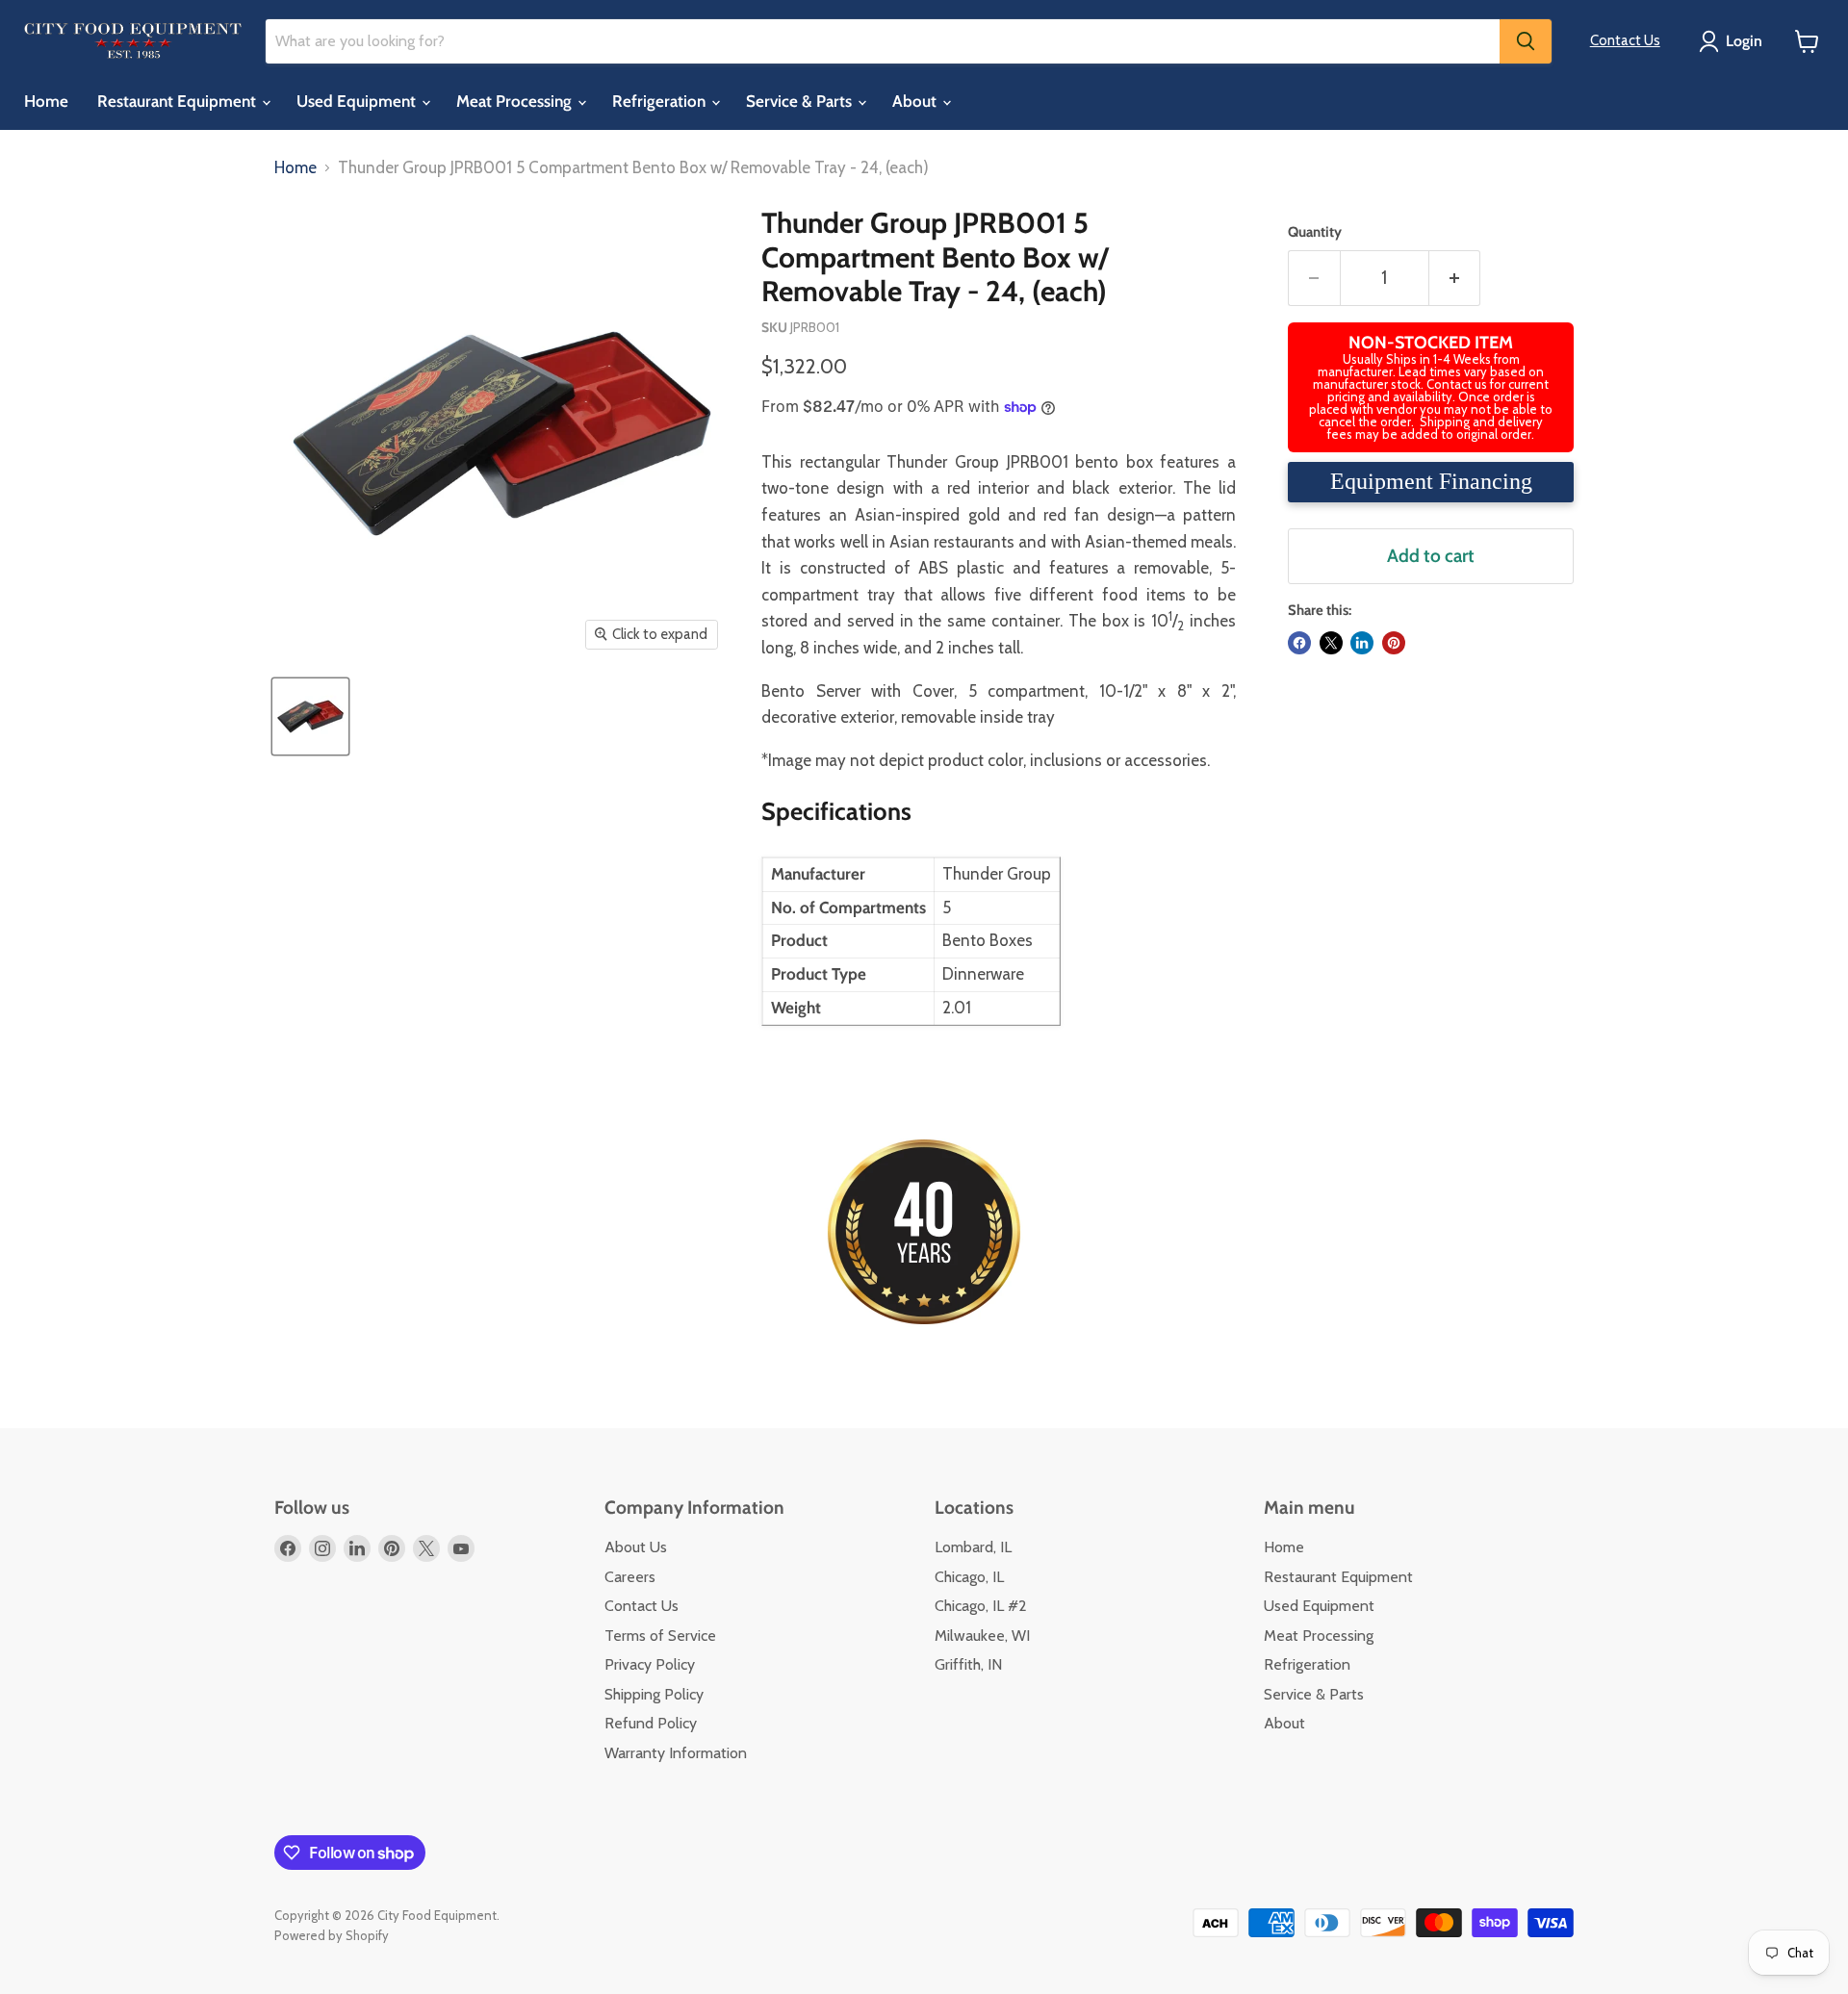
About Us (636, 1547)
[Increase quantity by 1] (1455, 278)
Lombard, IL (973, 1547)
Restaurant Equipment (179, 101)
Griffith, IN (968, 1664)
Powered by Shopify (332, 1935)
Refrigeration (661, 101)
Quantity (1315, 232)
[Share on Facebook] (1299, 643)
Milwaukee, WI (982, 1636)
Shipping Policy (654, 1694)
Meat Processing (516, 101)
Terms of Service (660, 1636)
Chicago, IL (969, 1577)
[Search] (1526, 41)
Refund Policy (651, 1723)
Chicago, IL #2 (981, 1606)
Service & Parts (801, 101)
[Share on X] (1331, 643)
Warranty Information (676, 1753)
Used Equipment (358, 101)
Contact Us (1625, 40)
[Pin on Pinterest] (1394, 643)
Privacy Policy (650, 1664)
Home (46, 101)
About (916, 101)
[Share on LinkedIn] (1362, 643)
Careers (630, 1577)
